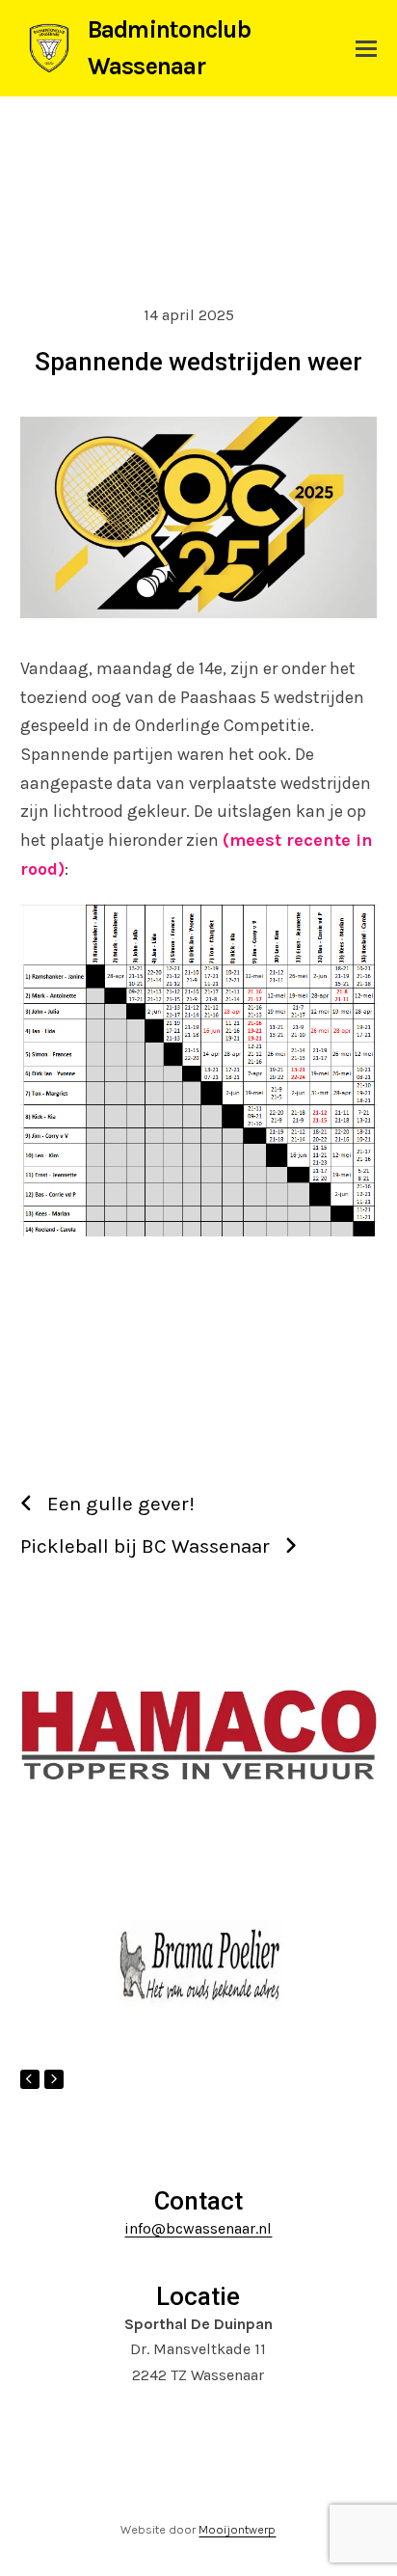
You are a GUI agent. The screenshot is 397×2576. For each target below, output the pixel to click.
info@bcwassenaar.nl (198, 2228)
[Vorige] (30, 2079)
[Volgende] (54, 2079)
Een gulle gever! (121, 1504)
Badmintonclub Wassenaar (169, 48)
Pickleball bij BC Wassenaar (145, 1546)
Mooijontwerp (237, 2529)
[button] (366, 49)
